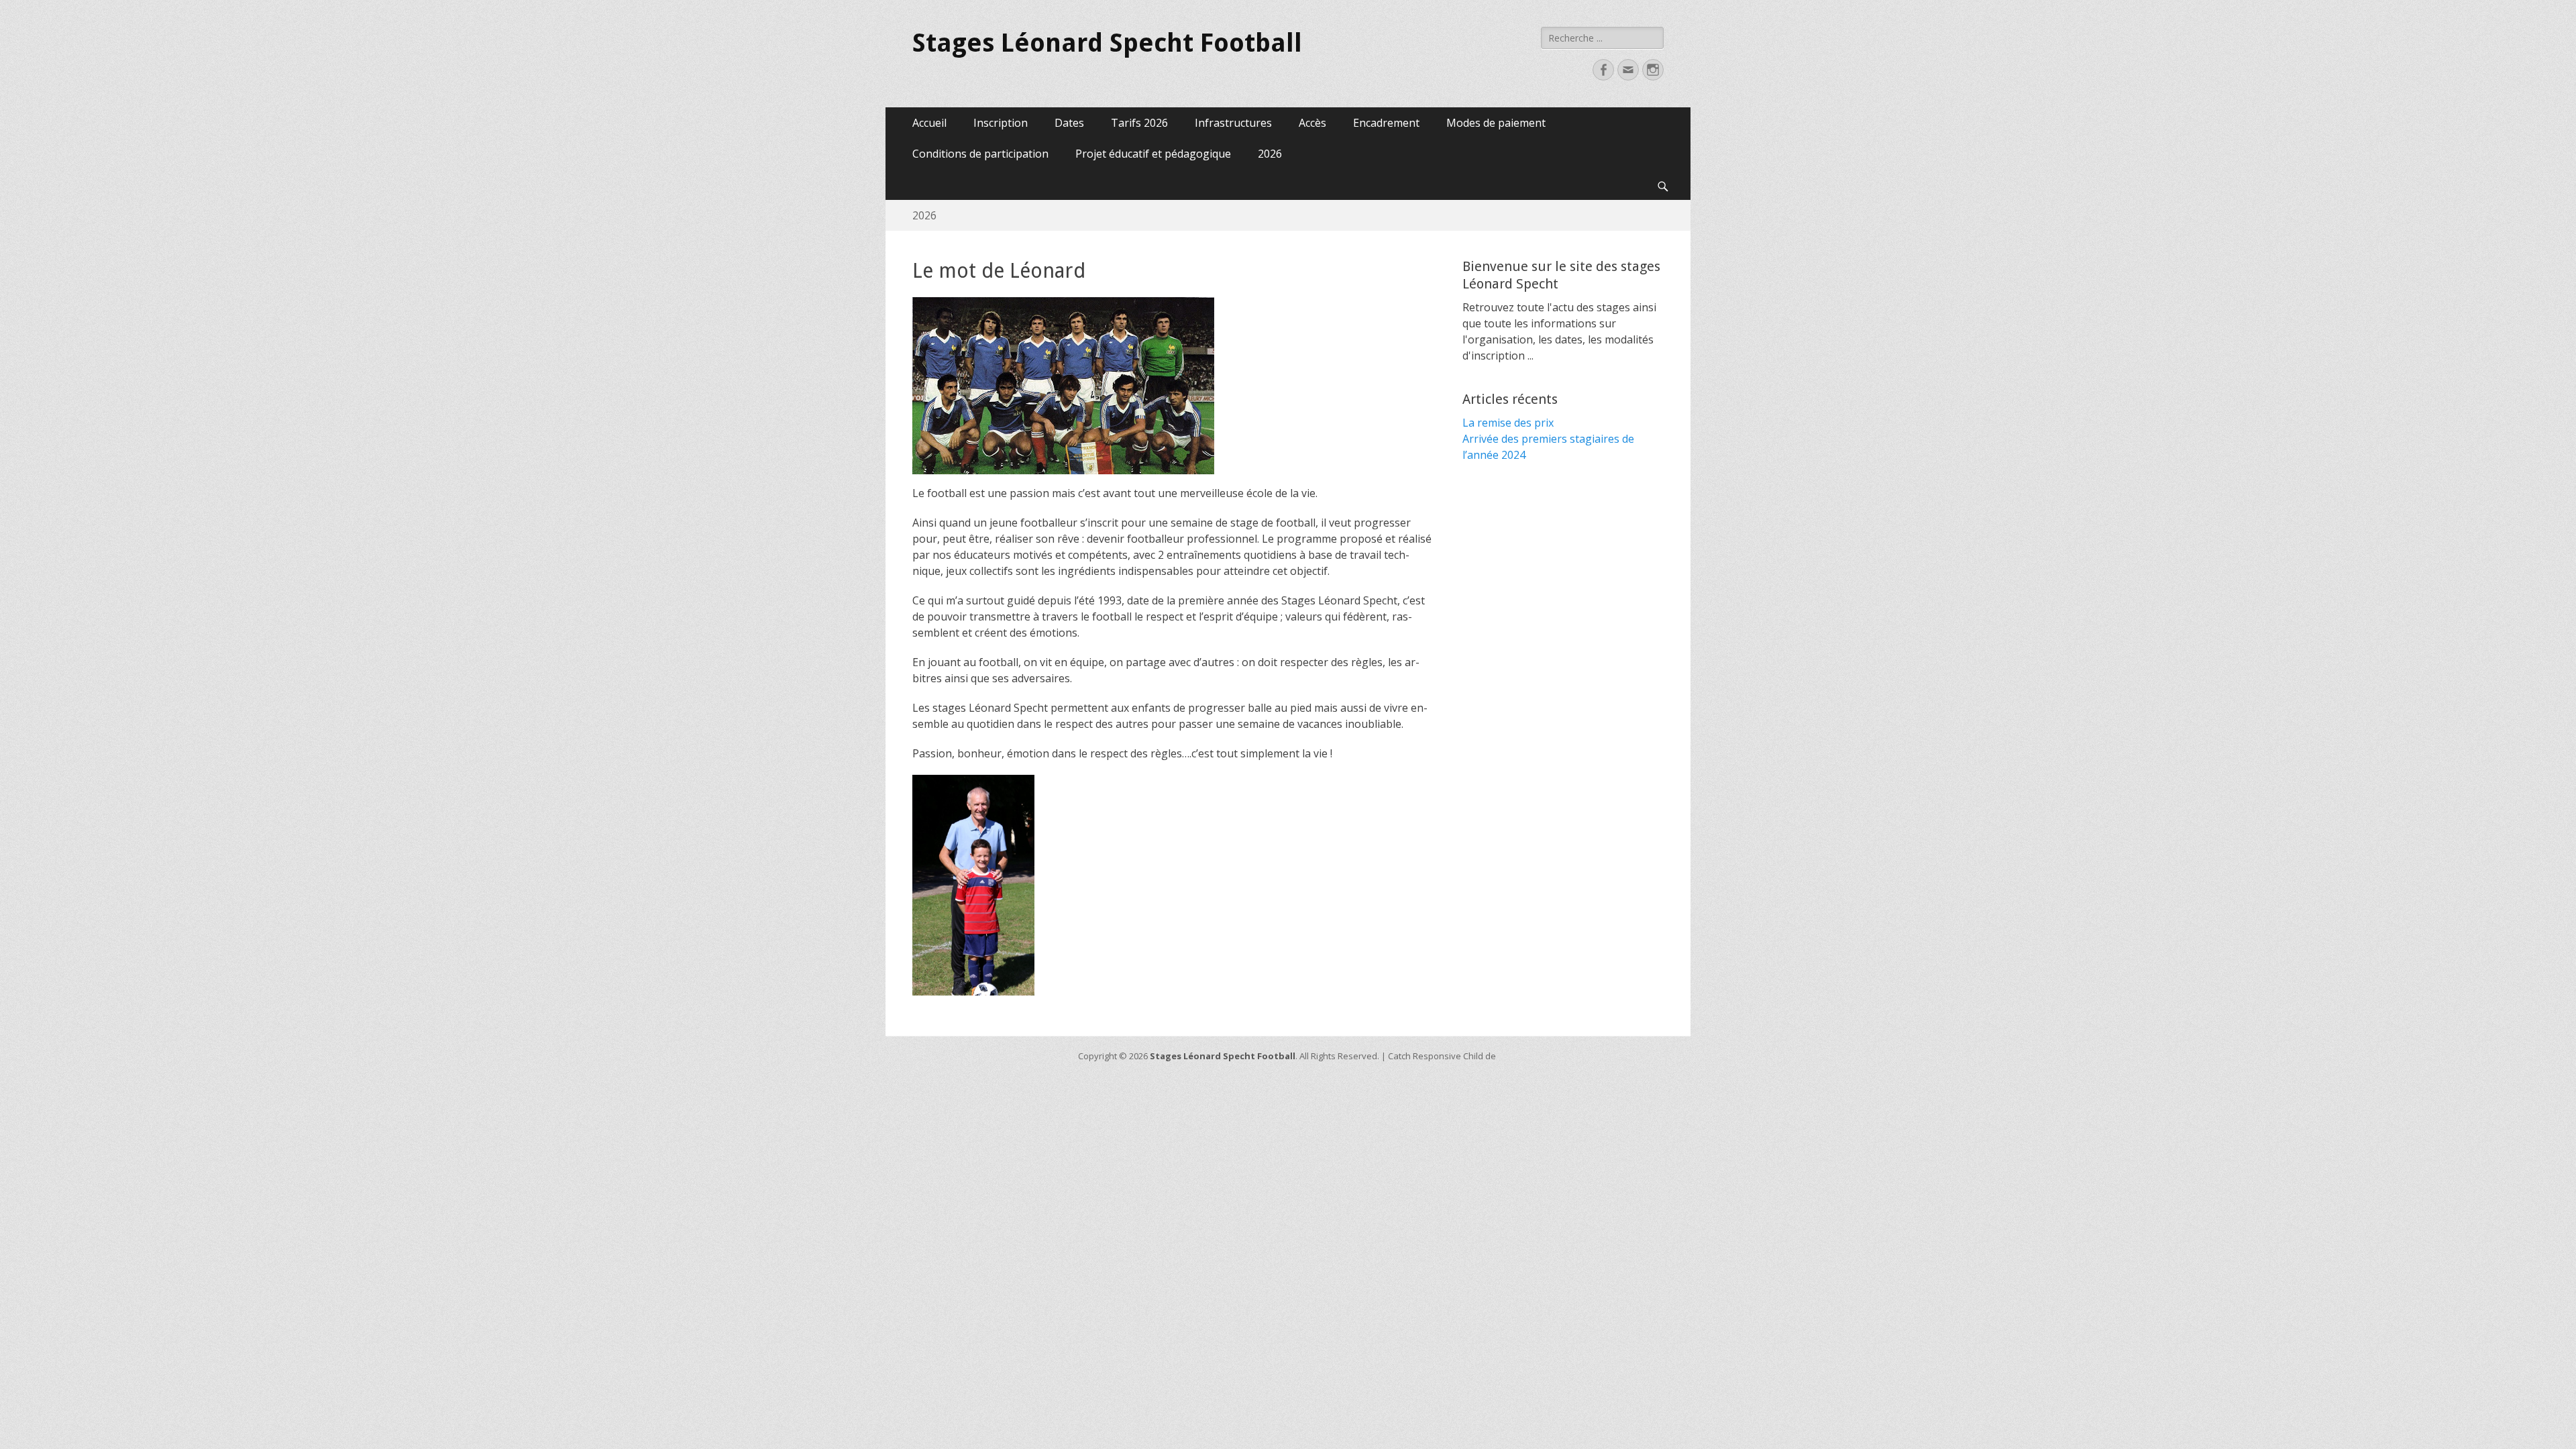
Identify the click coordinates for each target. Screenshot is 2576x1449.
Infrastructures (1233, 123)
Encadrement (1386, 123)
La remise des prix (1508, 423)
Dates (1069, 123)
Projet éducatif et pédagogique (1153, 154)
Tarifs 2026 (1139, 123)
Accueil (929, 123)
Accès (1312, 123)
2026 (1270, 154)
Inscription (1001, 123)
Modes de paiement (1496, 123)
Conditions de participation (980, 154)
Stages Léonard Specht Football (1107, 43)
